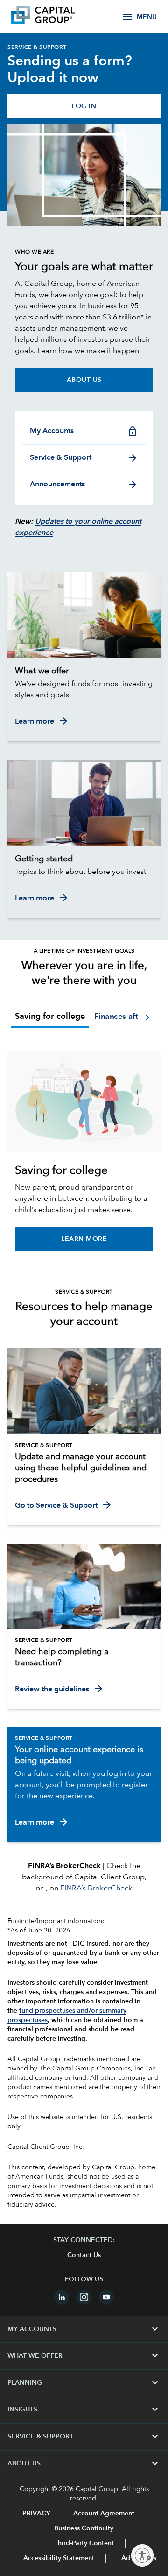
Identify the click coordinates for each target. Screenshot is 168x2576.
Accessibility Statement (59, 2558)
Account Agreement (104, 2514)
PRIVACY (36, 2514)
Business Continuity (84, 2528)
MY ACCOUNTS (84, 2329)
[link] (84, 671)
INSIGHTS (84, 2410)
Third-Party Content (84, 2543)
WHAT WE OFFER (84, 2356)
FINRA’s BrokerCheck (96, 1889)
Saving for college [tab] (50, 1017)
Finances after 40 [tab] (126, 1016)
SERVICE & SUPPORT (84, 2437)
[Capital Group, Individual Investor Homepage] (57, 16)
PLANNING (84, 2383)
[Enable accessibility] (142, 2555)
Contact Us (84, 2255)
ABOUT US (84, 2464)
